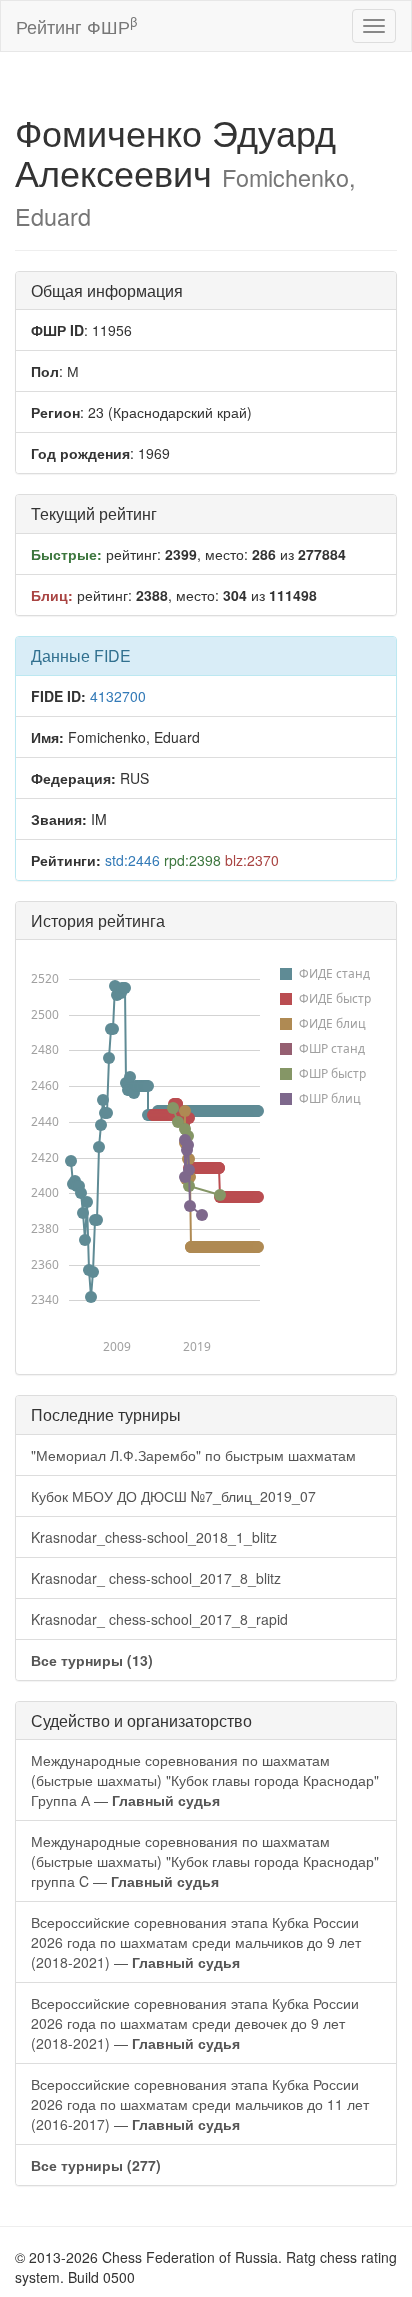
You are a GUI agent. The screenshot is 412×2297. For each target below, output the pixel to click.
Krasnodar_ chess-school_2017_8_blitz (156, 1578)
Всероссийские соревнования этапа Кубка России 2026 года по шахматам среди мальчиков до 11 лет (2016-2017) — (200, 2104)
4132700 (118, 696)
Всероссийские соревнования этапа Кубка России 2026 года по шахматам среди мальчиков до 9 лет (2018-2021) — (196, 1942)
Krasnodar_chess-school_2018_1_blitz (154, 1537)
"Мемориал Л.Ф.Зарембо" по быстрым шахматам (193, 1455)
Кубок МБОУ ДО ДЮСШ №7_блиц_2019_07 (173, 1496)
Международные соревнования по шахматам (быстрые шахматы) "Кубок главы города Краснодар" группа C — (205, 1861)
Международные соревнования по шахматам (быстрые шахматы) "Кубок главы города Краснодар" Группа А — (205, 1780)
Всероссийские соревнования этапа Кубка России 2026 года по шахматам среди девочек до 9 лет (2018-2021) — (195, 2023)
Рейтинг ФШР (76, 25)
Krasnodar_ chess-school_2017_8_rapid (159, 1619)
